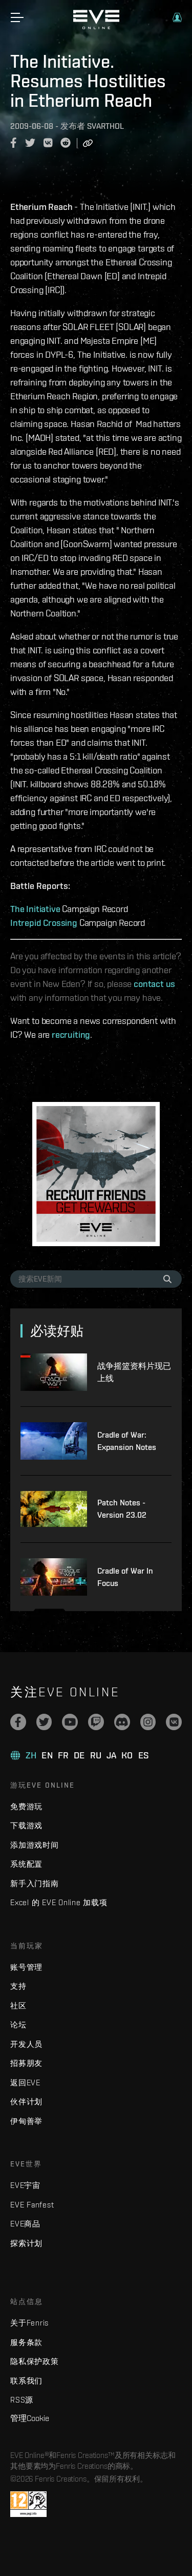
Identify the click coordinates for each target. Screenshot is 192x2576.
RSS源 (22, 2400)
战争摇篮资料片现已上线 (134, 1372)
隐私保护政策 (35, 2361)
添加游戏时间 (35, 1845)
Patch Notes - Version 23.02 (122, 1509)
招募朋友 (26, 2063)
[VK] (174, 1722)
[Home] (96, 27)
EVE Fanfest (32, 2205)
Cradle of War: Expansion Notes (127, 1441)
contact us (154, 984)
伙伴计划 (26, 2102)
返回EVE (25, 2083)
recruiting (71, 1034)
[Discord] (122, 1722)
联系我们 (26, 2381)
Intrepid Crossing (44, 923)
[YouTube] (70, 1722)
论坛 (18, 2025)
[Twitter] (44, 1722)
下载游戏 (26, 1825)
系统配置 (26, 1864)
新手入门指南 (35, 1883)
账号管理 (26, 1967)
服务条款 (26, 2342)
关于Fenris (29, 2323)
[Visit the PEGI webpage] (28, 2504)
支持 (18, 1986)
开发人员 (26, 2044)
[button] (177, 17)
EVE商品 (25, 2224)
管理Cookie (30, 2418)
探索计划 (26, 2243)
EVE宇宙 (25, 2185)
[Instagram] (148, 1722)
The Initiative (35, 909)
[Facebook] (18, 1722)
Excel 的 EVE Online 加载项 (59, 1902)
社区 (18, 2006)
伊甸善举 (26, 2121)
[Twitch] (96, 1722)
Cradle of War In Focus (125, 1577)
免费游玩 (26, 1806)
